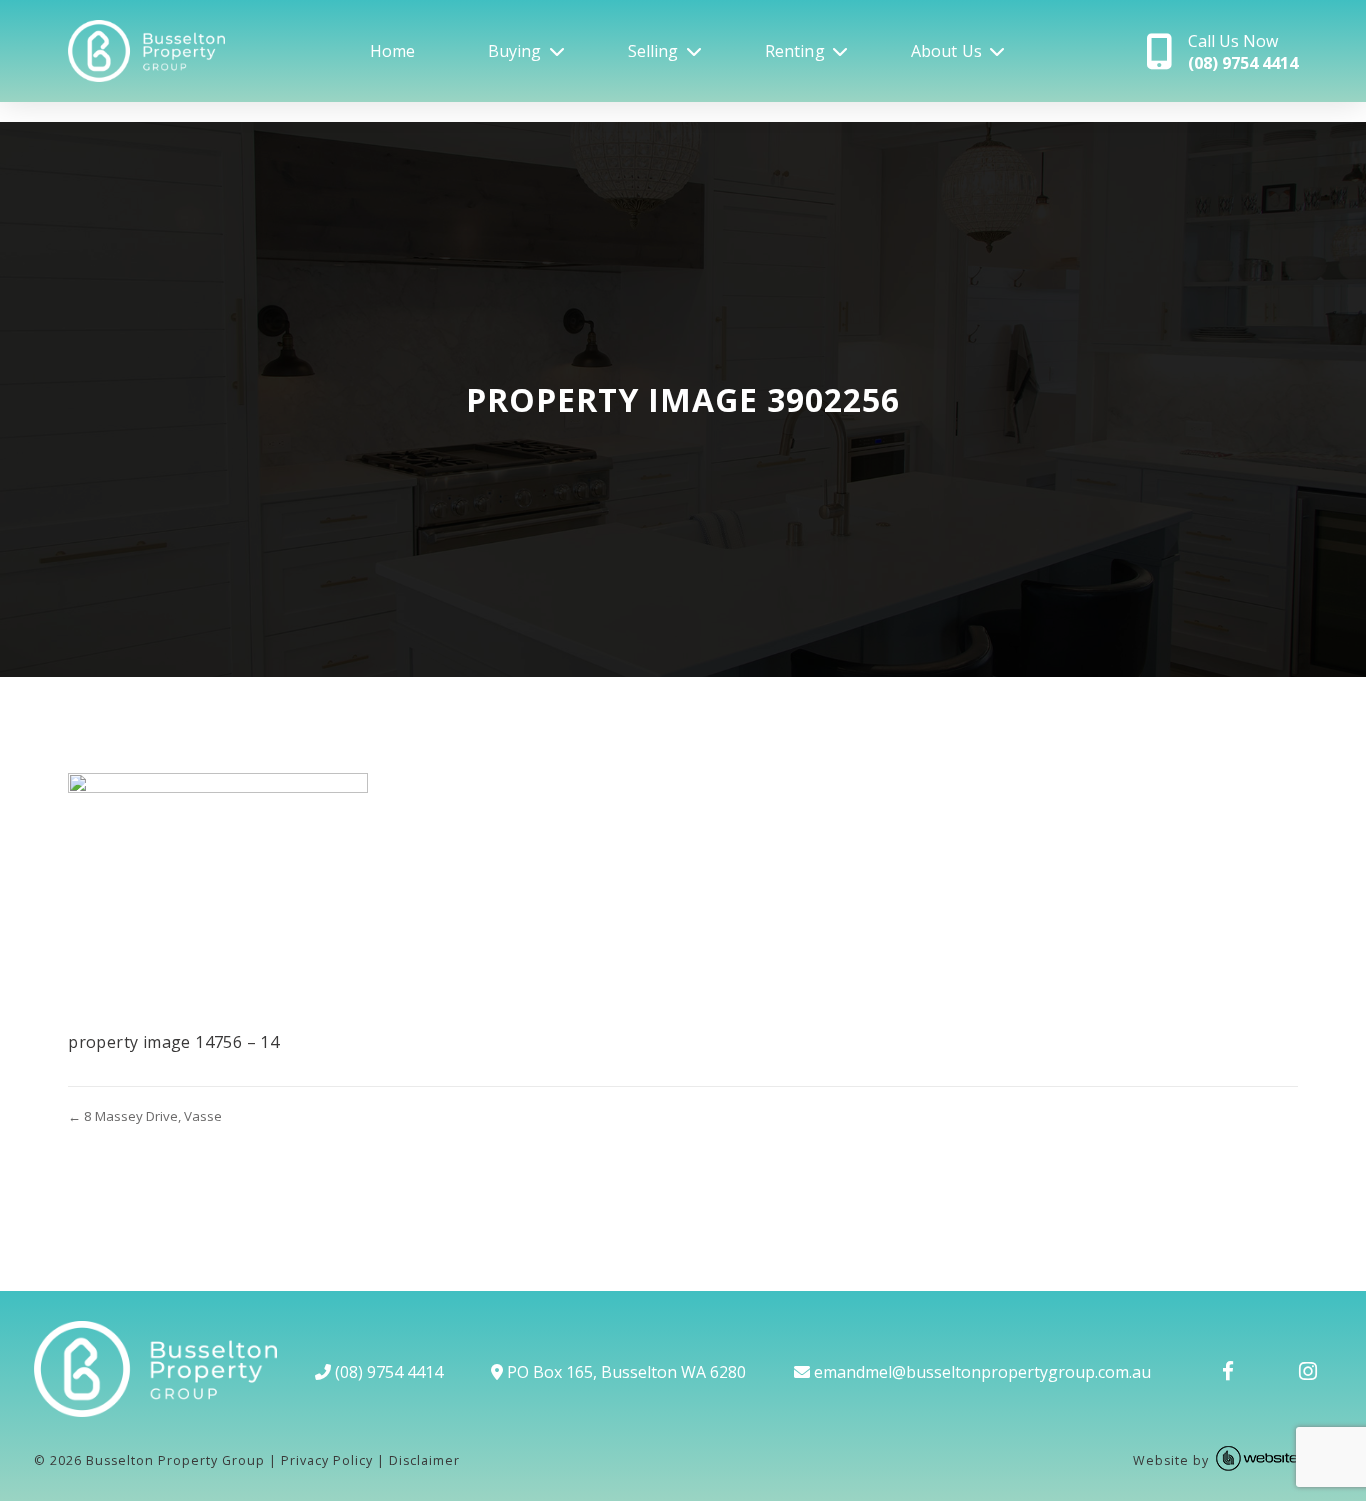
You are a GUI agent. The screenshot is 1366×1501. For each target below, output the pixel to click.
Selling (653, 51)
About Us (946, 51)
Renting (795, 51)
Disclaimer (424, 1460)
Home (393, 51)
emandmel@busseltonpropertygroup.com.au (980, 1372)
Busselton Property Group (175, 1460)
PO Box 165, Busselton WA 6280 (624, 1372)
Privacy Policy (327, 1460)
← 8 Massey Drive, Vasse (145, 1116)
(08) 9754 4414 (387, 1372)
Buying (515, 51)
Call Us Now (1243, 52)
